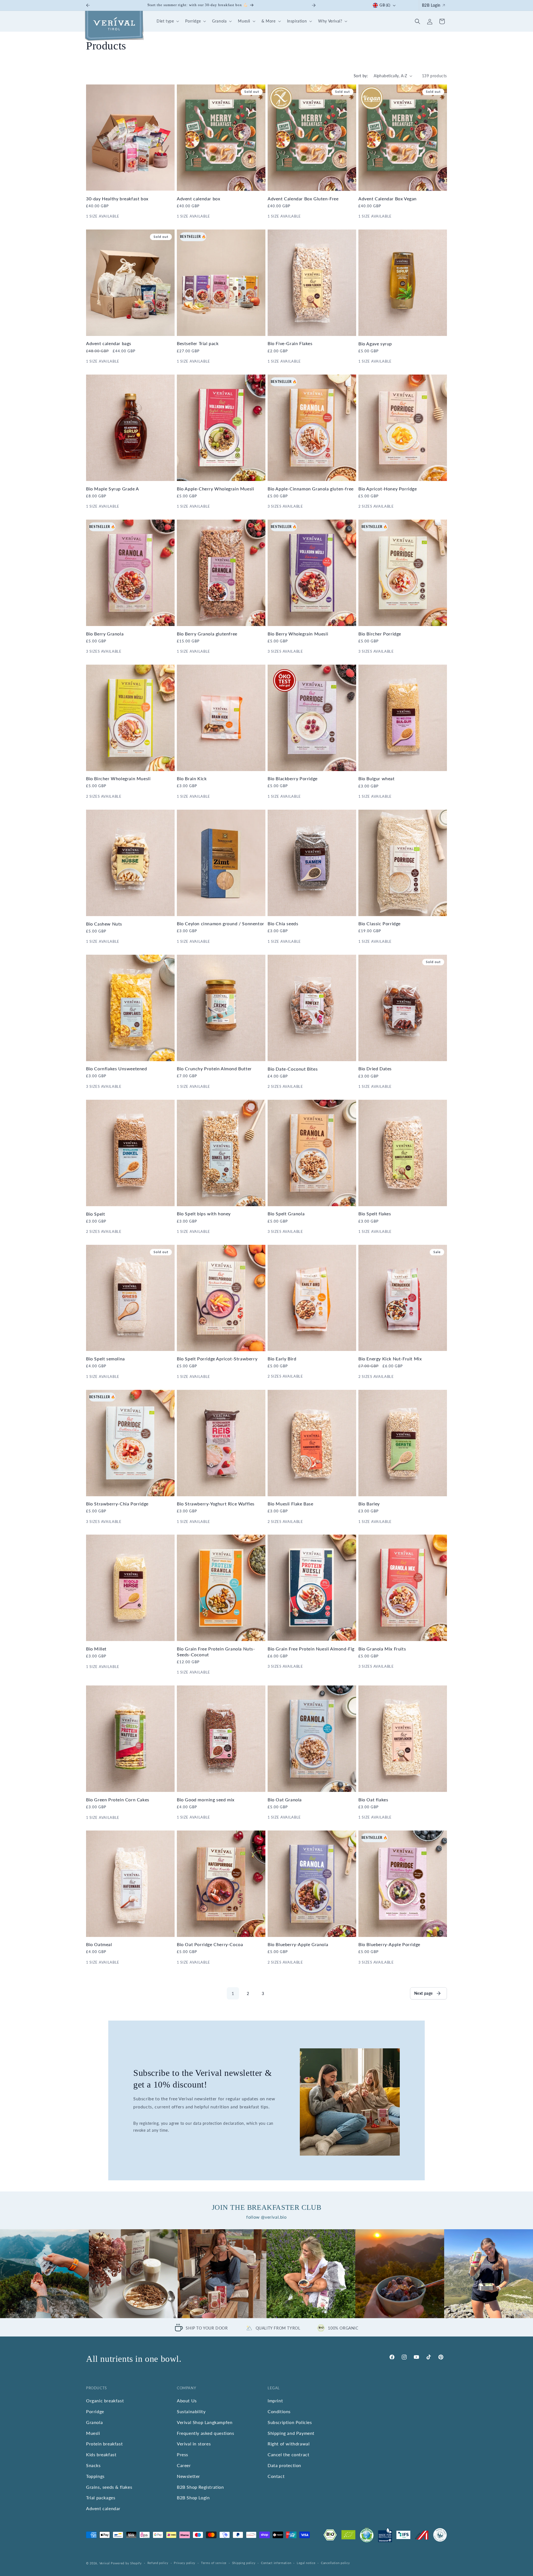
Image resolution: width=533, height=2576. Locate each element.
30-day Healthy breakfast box (117, 199)
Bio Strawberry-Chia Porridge (117, 1504)
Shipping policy (244, 2563)
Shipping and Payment (291, 2433)
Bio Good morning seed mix (206, 1800)
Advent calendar (103, 2508)
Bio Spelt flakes (375, 1214)
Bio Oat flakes (373, 1800)
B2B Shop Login (193, 2498)
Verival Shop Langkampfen (205, 2422)
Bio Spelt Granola (286, 1214)
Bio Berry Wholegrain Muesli (298, 634)
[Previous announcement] (88, 5)
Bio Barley (369, 1504)
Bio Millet (96, 1649)
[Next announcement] (314, 5)
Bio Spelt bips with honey (204, 1214)
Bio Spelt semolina (105, 1359)
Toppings (95, 2476)
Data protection (284, 2465)
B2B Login (431, 5)
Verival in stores (194, 2444)
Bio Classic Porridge (379, 923)
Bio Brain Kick (192, 778)
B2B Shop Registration (200, 2487)
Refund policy (158, 2563)
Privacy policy (185, 2563)
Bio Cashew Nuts (104, 924)
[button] (167, 21)
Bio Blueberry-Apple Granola (298, 1945)
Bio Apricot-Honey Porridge (388, 489)
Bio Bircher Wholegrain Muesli (118, 778)
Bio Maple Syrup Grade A (113, 489)
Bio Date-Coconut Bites (293, 1069)
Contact (276, 2476)
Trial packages (101, 2498)
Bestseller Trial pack (198, 343)
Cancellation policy (335, 2563)
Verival (105, 2563)
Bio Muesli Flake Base (291, 1504)
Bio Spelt (95, 1214)
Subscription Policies (290, 2422)
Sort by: (361, 76)
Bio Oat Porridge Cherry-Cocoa (210, 1945)
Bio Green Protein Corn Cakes (118, 1800)
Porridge (95, 2411)
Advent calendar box (198, 199)
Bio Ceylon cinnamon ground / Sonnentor (221, 923)
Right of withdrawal (289, 2444)
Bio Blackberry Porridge (293, 778)
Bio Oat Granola (285, 1800)
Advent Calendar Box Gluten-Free (303, 199)
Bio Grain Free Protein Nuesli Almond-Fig (311, 1649)
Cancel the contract (288, 2454)
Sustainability (191, 2411)
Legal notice (306, 2563)
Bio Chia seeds (283, 923)
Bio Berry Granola (105, 634)
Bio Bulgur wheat (377, 778)
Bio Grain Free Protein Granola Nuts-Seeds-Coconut (216, 1652)
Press (183, 2454)
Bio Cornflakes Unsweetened (117, 1068)
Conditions (279, 2411)
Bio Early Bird (282, 1359)
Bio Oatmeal (99, 1945)
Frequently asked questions (206, 2433)
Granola (94, 2422)
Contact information (276, 2563)
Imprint (275, 2401)
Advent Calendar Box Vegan (388, 199)
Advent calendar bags (109, 343)
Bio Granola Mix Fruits (382, 1649)
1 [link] (233, 1993)
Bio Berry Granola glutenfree (207, 634)
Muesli (93, 2433)
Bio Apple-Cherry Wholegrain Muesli (215, 489)
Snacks (93, 2465)
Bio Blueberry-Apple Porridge (389, 1945)
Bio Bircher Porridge (380, 634)
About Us (187, 2401)
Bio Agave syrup (375, 344)
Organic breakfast (105, 2401)
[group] (44, 2274)
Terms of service (214, 2563)
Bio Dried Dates (375, 1068)
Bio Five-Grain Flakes (290, 343)
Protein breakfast (104, 2444)
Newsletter (188, 2476)
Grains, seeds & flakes (109, 2487)
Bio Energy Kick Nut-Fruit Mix (390, 1359)
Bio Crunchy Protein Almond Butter (214, 1068)
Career (184, 2465)
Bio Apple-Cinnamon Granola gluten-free (311, 489)
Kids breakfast (101, 2454)
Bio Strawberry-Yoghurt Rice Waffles (216, 1504)
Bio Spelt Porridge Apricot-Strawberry (217, 1359)
